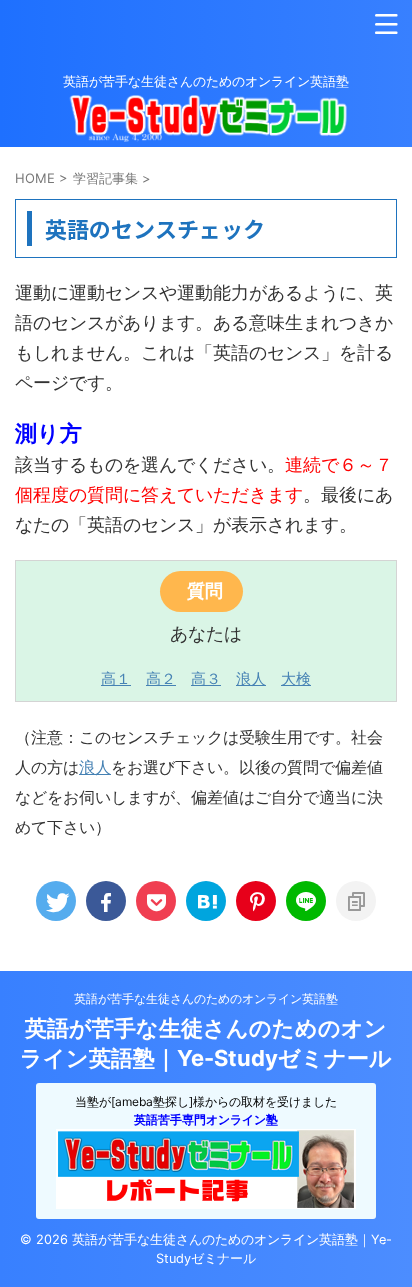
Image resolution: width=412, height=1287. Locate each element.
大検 (296, 678)
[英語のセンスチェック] (206, 901)
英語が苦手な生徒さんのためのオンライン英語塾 (206, 998)
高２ (161, 678)
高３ (206, 678)
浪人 (251, 678)
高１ (116, 678)
